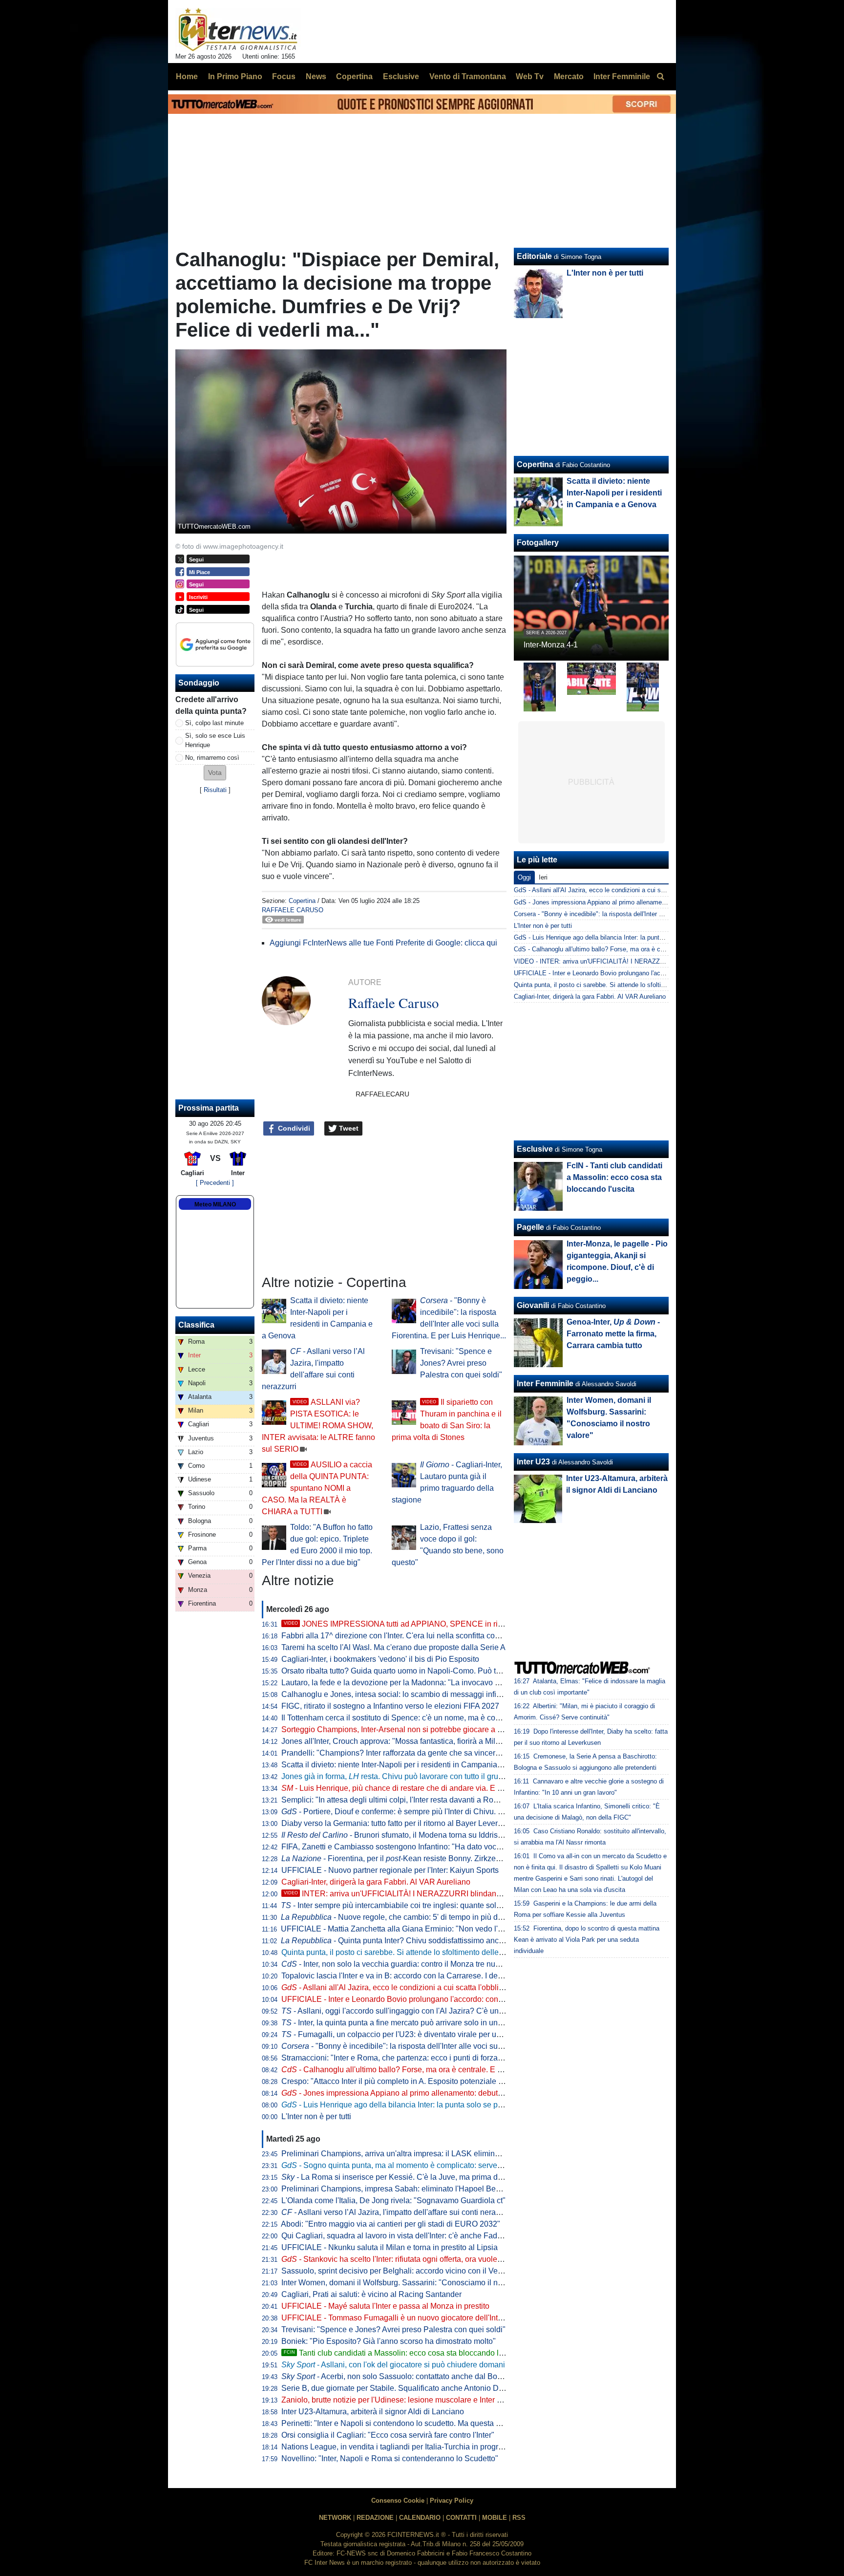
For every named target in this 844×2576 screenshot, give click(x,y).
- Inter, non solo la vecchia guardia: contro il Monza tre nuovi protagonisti (415, 1964)
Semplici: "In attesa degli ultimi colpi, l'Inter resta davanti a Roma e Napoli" (410, 1800)
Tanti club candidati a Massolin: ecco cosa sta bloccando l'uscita (402, 2353)
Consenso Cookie (398, 2501)
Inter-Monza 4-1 (551, 645)
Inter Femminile (545, 1384)
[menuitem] (660, 77)
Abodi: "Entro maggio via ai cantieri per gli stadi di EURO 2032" (390, 2224)
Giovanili (533, 1305)
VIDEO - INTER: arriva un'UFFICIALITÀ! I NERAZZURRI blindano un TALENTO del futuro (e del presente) (664, 961)
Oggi (524, 877)
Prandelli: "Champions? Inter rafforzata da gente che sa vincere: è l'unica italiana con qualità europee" (457, 1753)
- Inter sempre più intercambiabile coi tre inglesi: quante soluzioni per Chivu (417, 1905)
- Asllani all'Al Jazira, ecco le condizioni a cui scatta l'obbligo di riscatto (412, 1987)
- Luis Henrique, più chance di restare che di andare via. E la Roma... (407, 1788)
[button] (215, 773)
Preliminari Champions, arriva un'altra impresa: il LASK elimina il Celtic (404, 2154)
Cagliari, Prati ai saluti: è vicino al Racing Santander (371, 2294)
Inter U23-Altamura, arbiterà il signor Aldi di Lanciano (373, 2412)
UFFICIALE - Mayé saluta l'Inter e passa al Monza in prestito (385, 2306)
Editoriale (534, 256)
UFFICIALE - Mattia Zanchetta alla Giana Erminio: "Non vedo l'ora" (396, 1929)
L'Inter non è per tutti (316, 2116)
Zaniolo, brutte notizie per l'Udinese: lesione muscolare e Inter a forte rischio (412, 2400)
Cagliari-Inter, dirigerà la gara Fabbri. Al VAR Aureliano (376, 1882)
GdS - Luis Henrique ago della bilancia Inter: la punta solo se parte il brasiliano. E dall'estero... (647, 937)
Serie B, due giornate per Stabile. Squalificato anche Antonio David (397, 2388)
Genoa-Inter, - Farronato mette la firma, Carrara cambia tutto (613, 1334)
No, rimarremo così (212, 758)
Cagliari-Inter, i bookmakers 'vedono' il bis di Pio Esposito (380, 1659)
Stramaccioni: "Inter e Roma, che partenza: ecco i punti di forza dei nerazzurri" (416, 2058)
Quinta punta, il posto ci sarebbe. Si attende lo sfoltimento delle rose (399, 1952)
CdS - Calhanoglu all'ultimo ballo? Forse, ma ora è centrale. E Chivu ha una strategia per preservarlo (655, 949)
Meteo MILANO (215, 1204)
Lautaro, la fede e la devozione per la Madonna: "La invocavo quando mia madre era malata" (441, 1683)
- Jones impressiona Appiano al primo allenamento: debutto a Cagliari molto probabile (438, 2093)
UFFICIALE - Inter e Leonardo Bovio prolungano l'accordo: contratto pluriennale (419, 1999)
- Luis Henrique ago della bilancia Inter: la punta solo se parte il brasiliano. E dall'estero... (443, 2105)
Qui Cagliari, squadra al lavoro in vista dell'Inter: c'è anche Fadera (395, 2236)
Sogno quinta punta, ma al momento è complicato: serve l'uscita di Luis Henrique (432, 2165)
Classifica (196, 1325)
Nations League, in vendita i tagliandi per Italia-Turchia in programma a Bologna (419, 2447)
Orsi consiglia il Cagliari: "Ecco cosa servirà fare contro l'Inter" (388, 2435)
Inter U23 (533, 1462)
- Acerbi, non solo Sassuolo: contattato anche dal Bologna (399, 2376)
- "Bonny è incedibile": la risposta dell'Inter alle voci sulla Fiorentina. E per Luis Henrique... (452, 2046)
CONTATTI (461, 2518)
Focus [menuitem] (284, 76)
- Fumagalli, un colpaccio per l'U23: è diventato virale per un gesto (401, 2034)
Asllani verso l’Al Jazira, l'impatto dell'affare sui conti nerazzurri (398, 2212)
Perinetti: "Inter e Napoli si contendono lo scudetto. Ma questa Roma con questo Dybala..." (437, 2423)
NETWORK (335, 2518)
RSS (519, 2518)
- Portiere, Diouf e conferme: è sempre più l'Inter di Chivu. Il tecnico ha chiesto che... (434, 1812)
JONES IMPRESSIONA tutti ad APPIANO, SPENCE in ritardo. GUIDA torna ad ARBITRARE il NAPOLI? (473, 1624)
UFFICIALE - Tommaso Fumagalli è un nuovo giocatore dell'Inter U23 (401, 2318)
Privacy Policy (452, 2501)
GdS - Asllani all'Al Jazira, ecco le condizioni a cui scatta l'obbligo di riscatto (622, 890)
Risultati (215, 790)
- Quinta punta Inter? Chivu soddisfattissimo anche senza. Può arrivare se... (437, 1941)
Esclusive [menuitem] (401, 76)
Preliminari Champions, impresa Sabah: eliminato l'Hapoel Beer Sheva (404, 2189)
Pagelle (530, 1227)
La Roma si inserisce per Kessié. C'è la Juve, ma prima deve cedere (409, 2177)
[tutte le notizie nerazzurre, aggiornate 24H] (238, 30)
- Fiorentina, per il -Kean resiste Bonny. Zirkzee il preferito (409, 1858)
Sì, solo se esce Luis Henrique (215, 740)
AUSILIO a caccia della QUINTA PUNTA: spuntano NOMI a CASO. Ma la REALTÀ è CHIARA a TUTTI (317, 1488)
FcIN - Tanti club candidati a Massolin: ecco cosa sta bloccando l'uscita (614, 1177)
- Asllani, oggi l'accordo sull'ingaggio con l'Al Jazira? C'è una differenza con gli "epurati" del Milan (455, 2011)
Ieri (543, 877)
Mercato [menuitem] (569, 76)
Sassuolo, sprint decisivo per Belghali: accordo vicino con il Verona (397, 2271)
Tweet (348, 1128)
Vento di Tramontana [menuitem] (468, 76)
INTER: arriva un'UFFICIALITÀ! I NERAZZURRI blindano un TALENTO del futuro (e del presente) (462, 1894)
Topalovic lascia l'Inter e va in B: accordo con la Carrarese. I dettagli (398, 1976)
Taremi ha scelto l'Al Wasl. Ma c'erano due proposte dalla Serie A (393, 1647)
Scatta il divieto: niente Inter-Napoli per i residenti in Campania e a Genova (410, 1765)
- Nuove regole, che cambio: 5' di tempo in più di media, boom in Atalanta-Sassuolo (451, 1917)
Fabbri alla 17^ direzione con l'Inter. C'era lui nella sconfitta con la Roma (406, 1636)
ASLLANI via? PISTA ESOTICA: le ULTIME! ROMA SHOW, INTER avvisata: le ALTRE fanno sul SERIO (318, 1426)
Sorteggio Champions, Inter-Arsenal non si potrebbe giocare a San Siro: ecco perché (428, 1729)
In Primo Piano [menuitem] (235, 76)
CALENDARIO (420, 2518)
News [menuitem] (316, 76)
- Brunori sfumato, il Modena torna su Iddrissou (396, 1835)
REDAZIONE (375, 2518)
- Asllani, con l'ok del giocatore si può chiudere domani (393, 2365)
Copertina (302, 901)
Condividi (293, 1128)
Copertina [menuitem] (354, 76)
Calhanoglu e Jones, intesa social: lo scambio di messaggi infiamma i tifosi (411, 1694)
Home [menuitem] (187, 76)
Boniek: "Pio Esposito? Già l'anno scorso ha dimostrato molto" (389, 2341)
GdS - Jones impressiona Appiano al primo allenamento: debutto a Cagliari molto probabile (641, 902)
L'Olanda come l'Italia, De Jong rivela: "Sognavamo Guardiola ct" (393, 2200)
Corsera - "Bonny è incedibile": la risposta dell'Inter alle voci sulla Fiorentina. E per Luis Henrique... (653, 914)
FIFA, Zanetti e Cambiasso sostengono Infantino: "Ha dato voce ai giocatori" (412, 1847)
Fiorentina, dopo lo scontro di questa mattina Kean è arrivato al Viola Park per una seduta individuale (587, 1940)
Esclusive (535, 1149)
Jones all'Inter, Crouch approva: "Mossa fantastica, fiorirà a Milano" (396, 1741)
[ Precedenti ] (215, 1183)
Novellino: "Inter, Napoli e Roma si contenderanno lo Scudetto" (390, 2458)
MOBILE (495, 2518)
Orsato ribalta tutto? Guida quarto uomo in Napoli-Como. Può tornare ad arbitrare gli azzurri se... (446, 1671)
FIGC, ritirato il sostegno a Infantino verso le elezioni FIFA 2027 (390, 1706)
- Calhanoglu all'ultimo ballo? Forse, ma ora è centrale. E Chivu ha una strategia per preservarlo (455, 2070)
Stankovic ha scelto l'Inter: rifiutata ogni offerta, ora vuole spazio (402, 2259)
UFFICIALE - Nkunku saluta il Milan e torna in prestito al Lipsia (390, 2247)
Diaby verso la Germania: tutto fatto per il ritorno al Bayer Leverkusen (400, 1823)
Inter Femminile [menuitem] (622, 76)
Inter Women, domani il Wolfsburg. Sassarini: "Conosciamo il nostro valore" (411, 2283)
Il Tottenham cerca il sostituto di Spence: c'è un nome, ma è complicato (403, 1718)
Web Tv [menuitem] (530, 76)
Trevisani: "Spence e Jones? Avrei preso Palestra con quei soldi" (461, 1363)
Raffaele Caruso (293, 910)
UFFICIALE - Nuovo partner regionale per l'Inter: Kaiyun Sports (390, 1870)
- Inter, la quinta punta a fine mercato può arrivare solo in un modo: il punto (415, 2023)
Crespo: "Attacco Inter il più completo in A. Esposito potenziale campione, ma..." (419, 2081)
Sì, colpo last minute (214, 723)
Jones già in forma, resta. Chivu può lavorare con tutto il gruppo (396, 1776)
